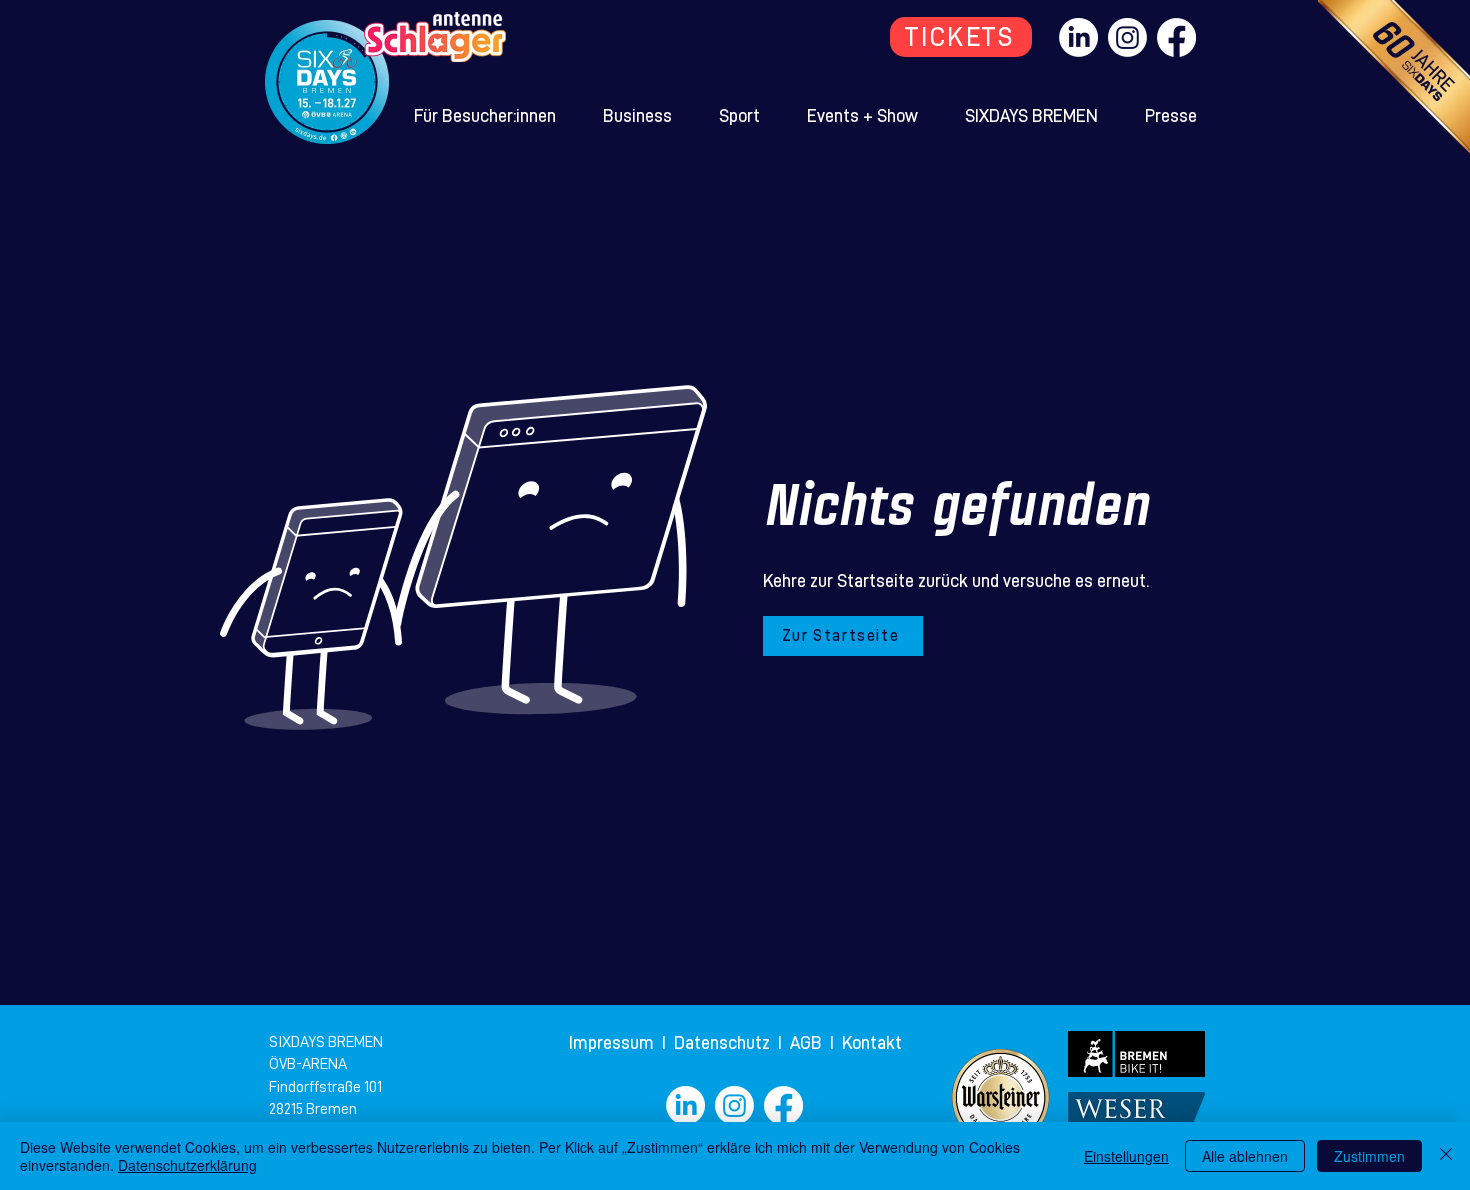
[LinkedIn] (1078, 37)
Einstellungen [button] (1126, 1156)
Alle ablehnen (1245, 1156)
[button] (485, 116)
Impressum (613, 1043)
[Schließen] (1446, 1156)
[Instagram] (1127, 37)
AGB (810, 1043)
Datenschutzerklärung (187, 1165)
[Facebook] (1176, 37)
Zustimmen (1369, 1156)
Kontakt (872, 1043)
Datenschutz (724, 1043)
